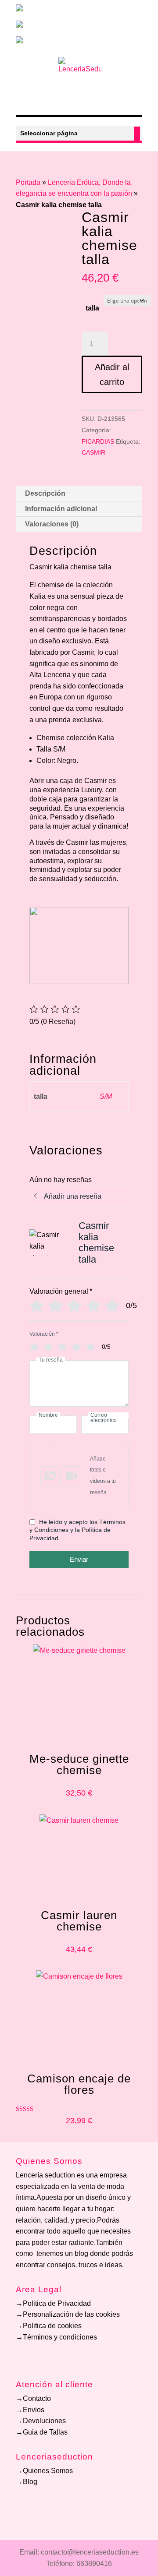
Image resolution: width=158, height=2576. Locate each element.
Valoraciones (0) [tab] (52, 524)
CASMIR (93, 452)
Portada (28, 182)
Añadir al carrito (112, 374)
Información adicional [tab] (61, 509)
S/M (106, 1096)
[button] (79, 1476)
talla (92, 308)
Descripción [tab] (45, 493)
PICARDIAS (98, 441)
